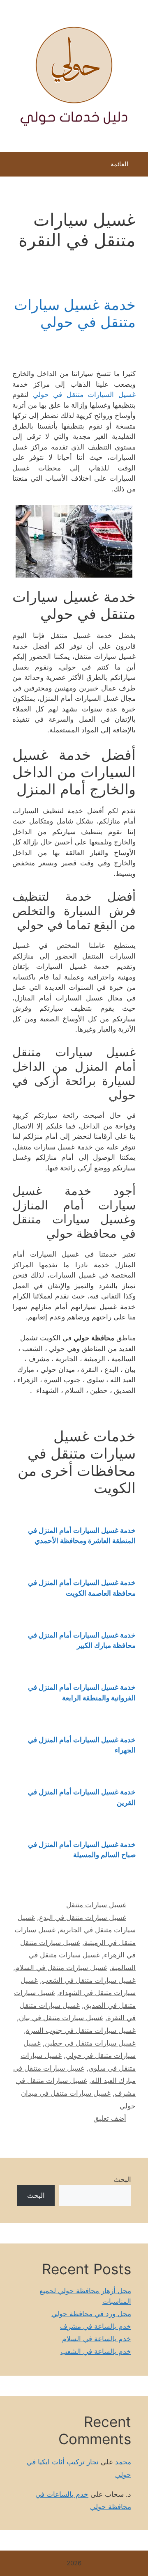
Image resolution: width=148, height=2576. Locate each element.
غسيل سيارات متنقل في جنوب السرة (81, 2030)
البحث (122, 2179)
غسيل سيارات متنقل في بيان (61, 2018)
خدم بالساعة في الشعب (96, 2351)
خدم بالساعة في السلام (97, 2339)
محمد (123, 2462)
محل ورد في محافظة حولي (91, 2314)
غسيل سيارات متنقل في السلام (61, 1968)
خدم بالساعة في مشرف (96, 2326)
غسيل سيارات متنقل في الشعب (89, 1980)
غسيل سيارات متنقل (96, 1905)
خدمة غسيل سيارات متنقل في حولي (75, 313)
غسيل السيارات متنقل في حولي (84, 395)
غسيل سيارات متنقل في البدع (83, 1918)
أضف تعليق (110, 2118)
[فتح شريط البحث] (12, 166)
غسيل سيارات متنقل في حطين (90, 2043)
